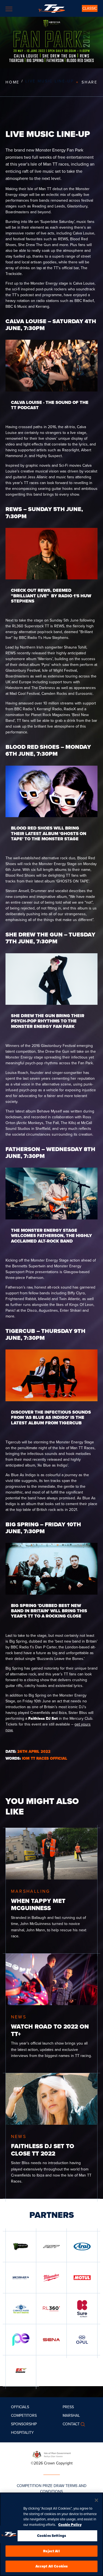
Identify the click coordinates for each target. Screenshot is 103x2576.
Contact (71, 2424)
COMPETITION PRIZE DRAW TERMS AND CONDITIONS (52, 2489)
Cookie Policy (70, 2525)
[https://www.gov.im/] (52, 2454)
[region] (51, 2534)
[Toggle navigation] (9, 9)
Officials (20, 2407)
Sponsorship (24, 2424)
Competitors (24, 2416)
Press (68, 2407)
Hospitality (22, 2433)
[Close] (96, 2500)
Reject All (51, 2551)
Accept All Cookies (51, 2566)
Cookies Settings (51, 2536)
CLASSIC (90, 8)
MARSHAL (71, 2416)
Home (12, 82)
